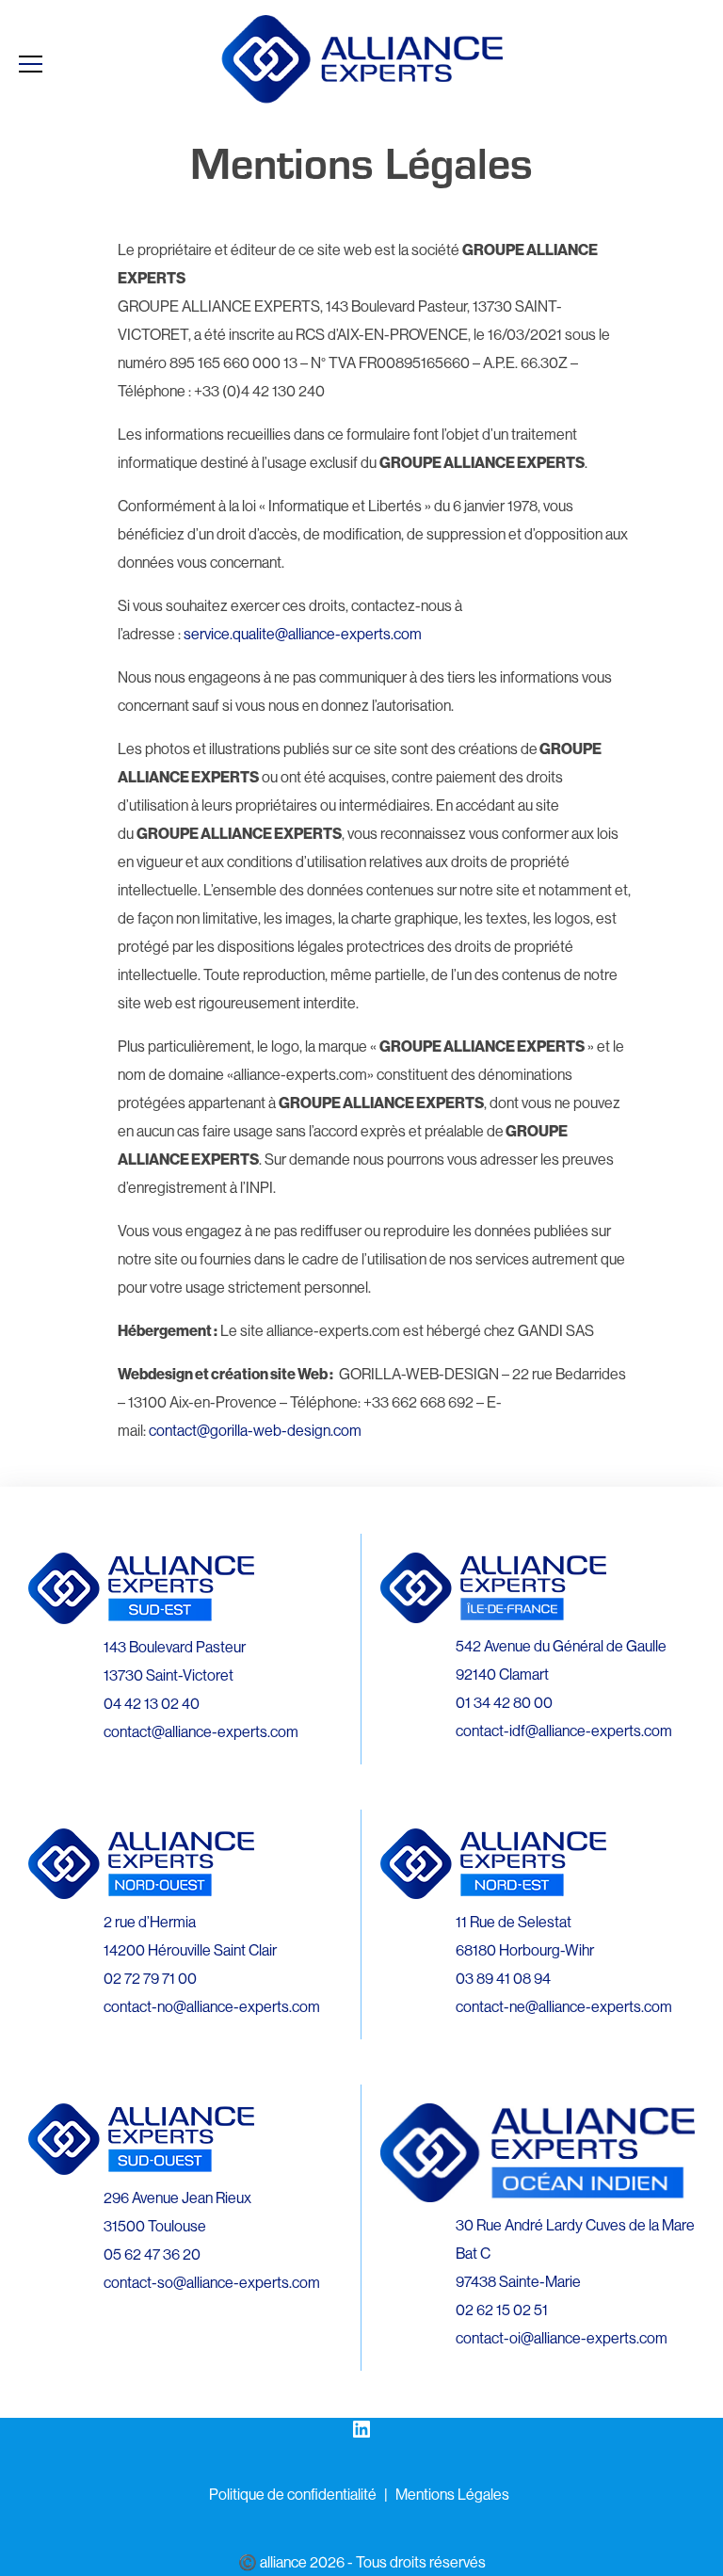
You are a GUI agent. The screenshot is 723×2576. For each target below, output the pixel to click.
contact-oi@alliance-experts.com (562, 2338)
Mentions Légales (452, 2494)
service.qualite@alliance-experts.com (303, 634)
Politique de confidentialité (293, 2494)
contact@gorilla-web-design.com (255, 1430)
